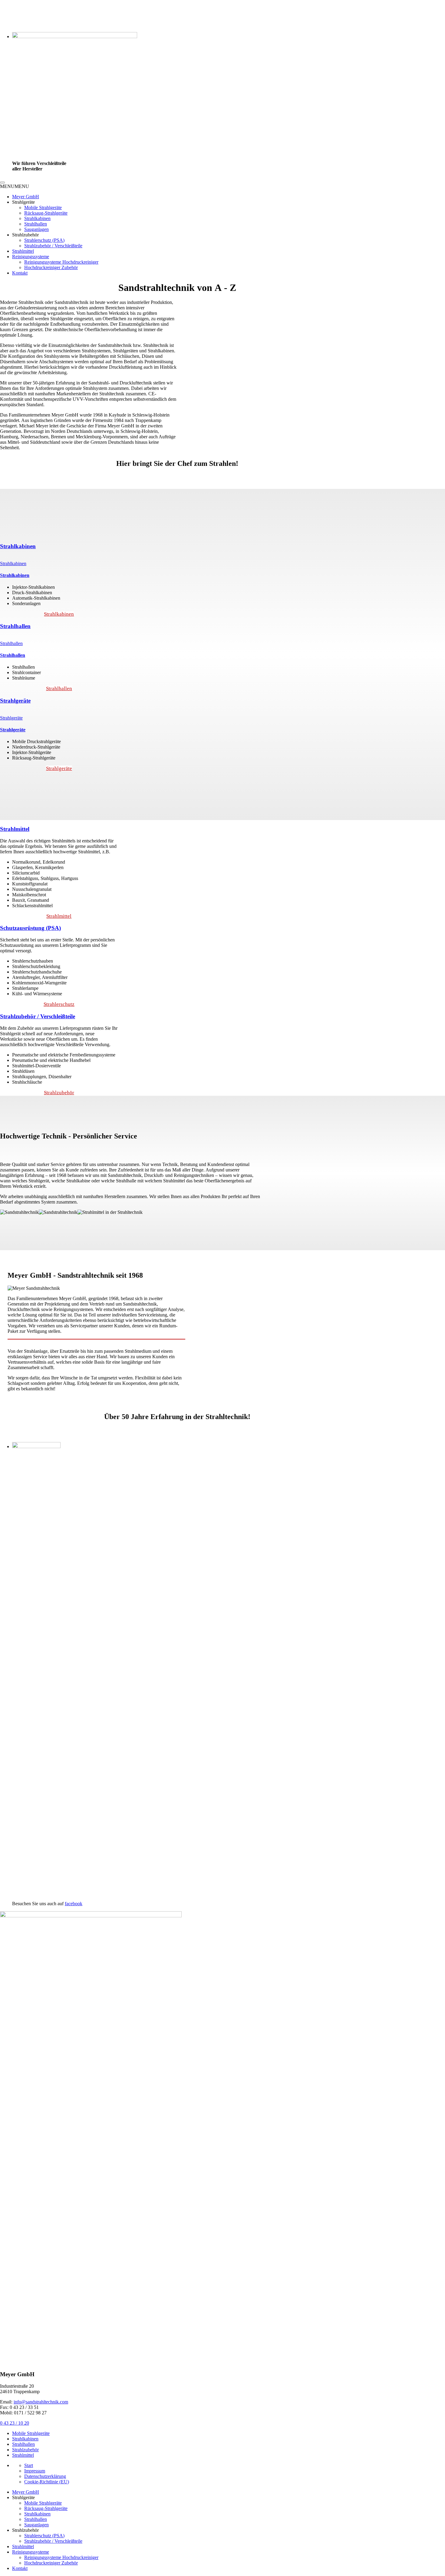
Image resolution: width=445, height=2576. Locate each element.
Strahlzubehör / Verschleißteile (53, 246)
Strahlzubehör (59, 1093)
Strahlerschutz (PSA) (44, 240)
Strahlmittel (23, 251)
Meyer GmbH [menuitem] (26, 2492)
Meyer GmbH (26, 197)
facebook (74, 1904)
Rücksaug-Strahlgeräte (46, 213)
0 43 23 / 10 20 (15, 2423)
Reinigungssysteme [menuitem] (31, 2552)
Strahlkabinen (37, 218)
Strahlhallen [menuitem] (36, 2519)
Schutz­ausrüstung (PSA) (30, 928)
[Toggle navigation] (2, 183)
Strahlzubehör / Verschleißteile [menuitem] (53, 2541)
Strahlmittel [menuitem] (23, 2546)
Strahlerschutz (59, 1004)
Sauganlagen (36, 229)
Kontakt (20, 273)
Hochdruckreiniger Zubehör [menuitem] (51, 2563)
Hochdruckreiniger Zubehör (51, 267)
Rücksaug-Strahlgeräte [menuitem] (46, 2508)
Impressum (35, 2471)
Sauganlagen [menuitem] (36, 2525)
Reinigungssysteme (31, 257)
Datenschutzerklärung (45, 2476)
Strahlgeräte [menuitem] (23, 2497)
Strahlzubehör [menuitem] (25, 2530)
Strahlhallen (36, 224)
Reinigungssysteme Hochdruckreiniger (61, 262)
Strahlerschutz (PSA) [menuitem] (44, 2536)
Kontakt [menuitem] (20, 2568)
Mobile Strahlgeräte (43, 208)
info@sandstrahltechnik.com (41, 2402)
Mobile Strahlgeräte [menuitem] (43, 2503)
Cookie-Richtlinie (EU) (47, 2482)
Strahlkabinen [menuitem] (37, 2514)
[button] (15, 186)
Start (29, 2465)
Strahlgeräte (15, 701)
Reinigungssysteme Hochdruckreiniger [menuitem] (61, 2557)
